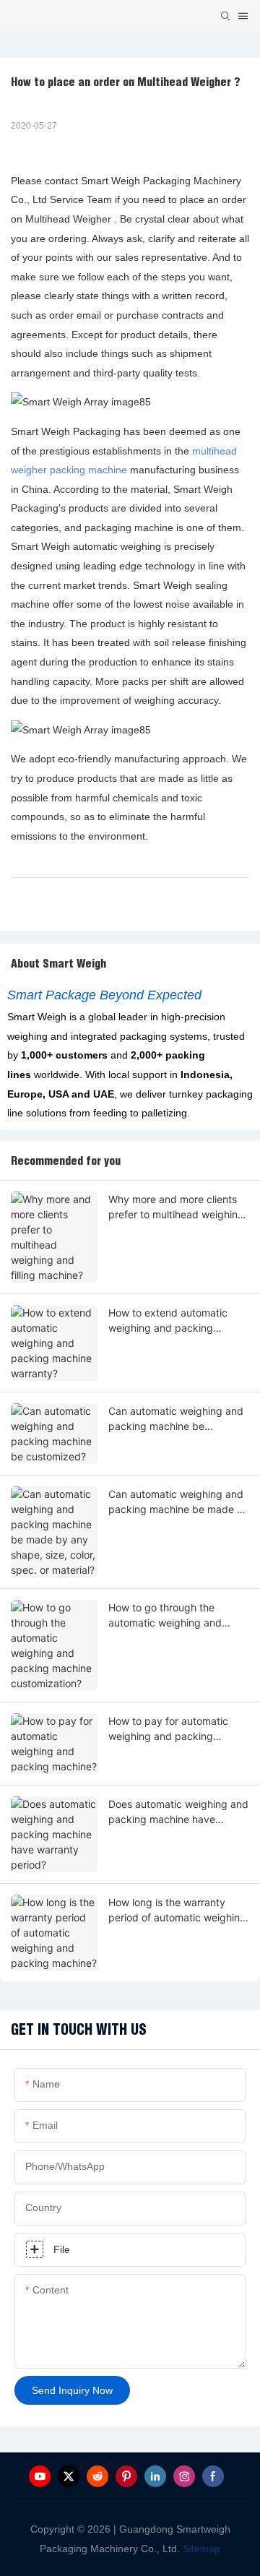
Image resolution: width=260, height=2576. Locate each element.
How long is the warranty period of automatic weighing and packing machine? (177, 1911)
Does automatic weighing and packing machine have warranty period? (178, 1812)
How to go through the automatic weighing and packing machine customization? (165, 1616)
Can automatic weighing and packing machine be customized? (176, 1419)
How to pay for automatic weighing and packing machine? (168, 1729)
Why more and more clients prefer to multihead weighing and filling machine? (176, 1207)
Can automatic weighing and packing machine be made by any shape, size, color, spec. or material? (179, 1502)
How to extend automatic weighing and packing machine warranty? (168, 1321)
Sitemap (200, 2549)
